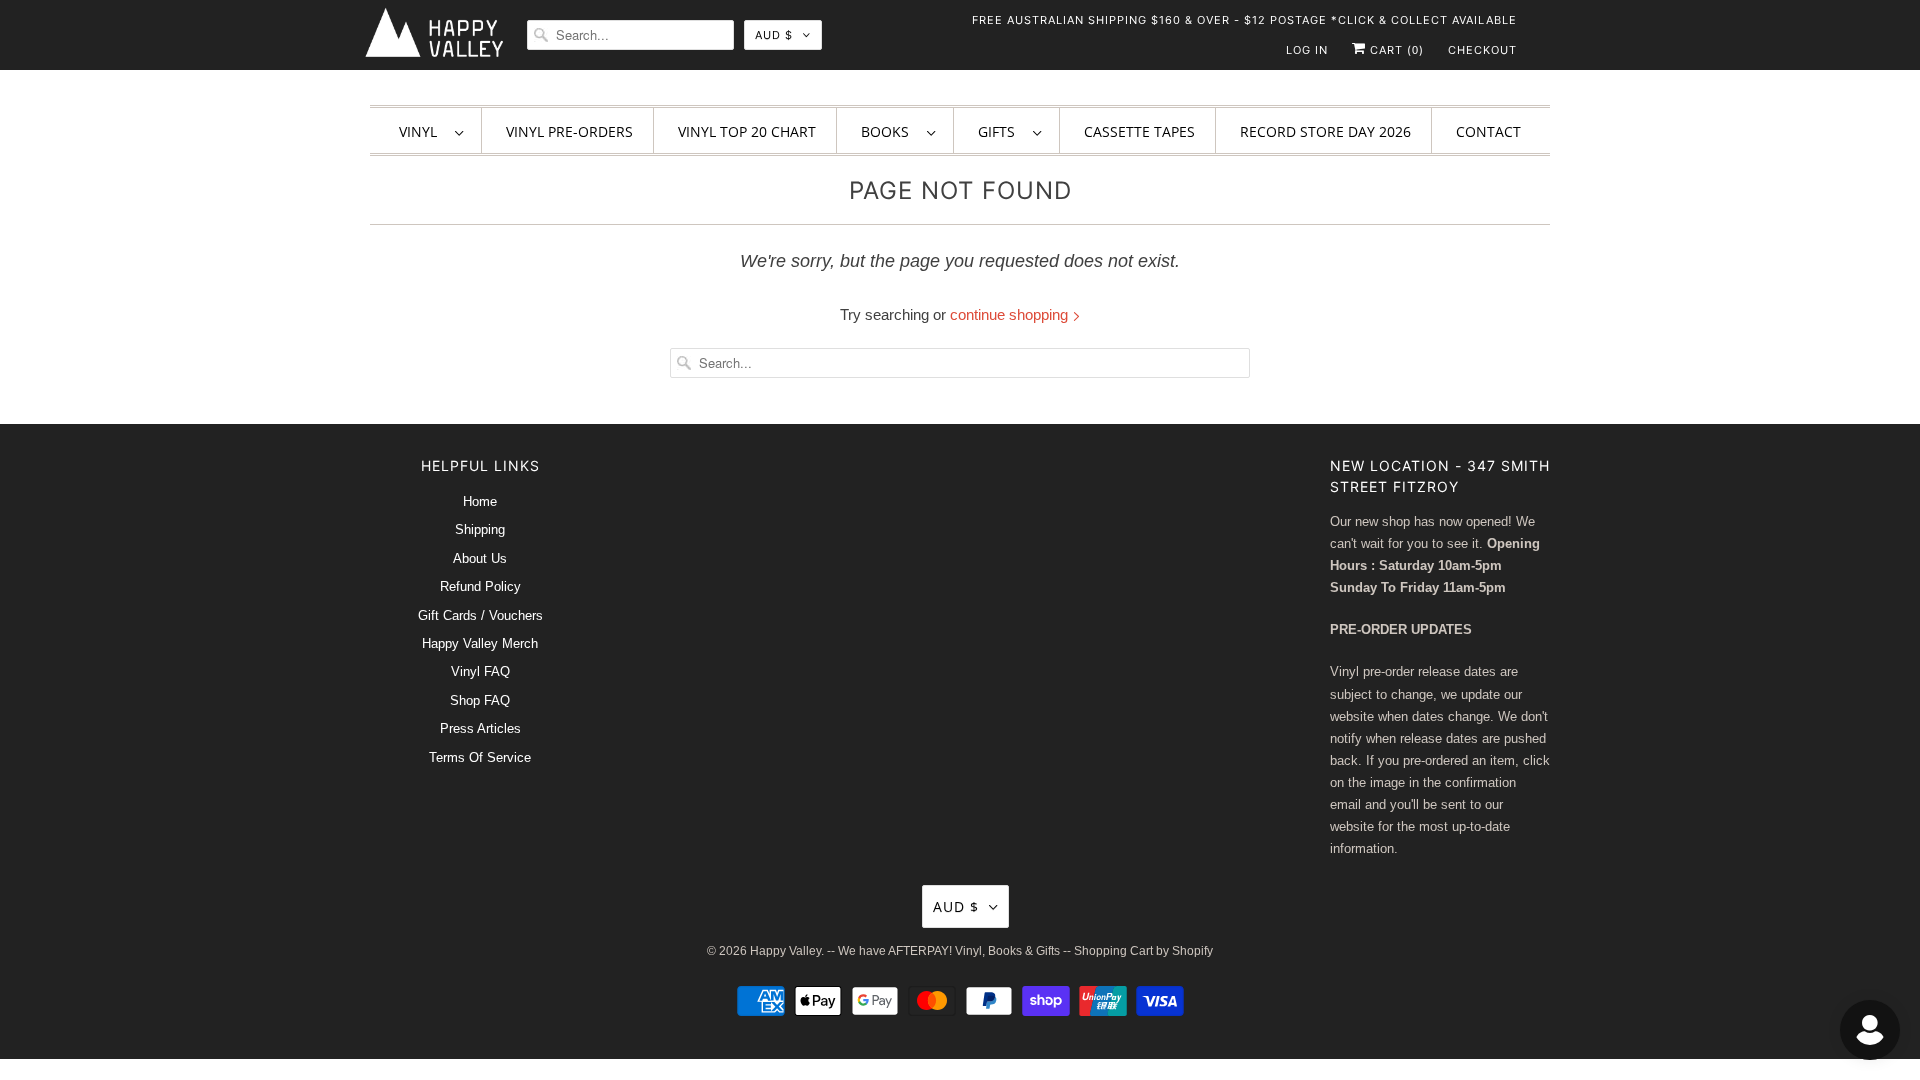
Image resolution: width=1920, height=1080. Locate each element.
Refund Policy (480, 586)
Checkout (1482, 50)
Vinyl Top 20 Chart (747, 131)
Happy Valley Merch (480, 643)
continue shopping (1011, 314)
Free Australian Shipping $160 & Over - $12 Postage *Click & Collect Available (1244, 20)
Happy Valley (785, 951)
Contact (1488, 131)
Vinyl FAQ (480, 671)
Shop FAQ (480, 700)
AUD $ (774, 35)
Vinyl (422, 131)
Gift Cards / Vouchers (480, 615)
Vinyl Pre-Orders (569, 131)
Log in (1307, 50)
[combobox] (630, 35)
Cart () (1395, 50)
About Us (480, 558)
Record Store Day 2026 (1325, 131)
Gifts (1000, 131)
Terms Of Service (480, 757)
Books (889, 131)
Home (480, 501)
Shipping (480, 529)
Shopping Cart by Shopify (1143, 951)
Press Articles (480, 728)
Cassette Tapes (1139, 131)
